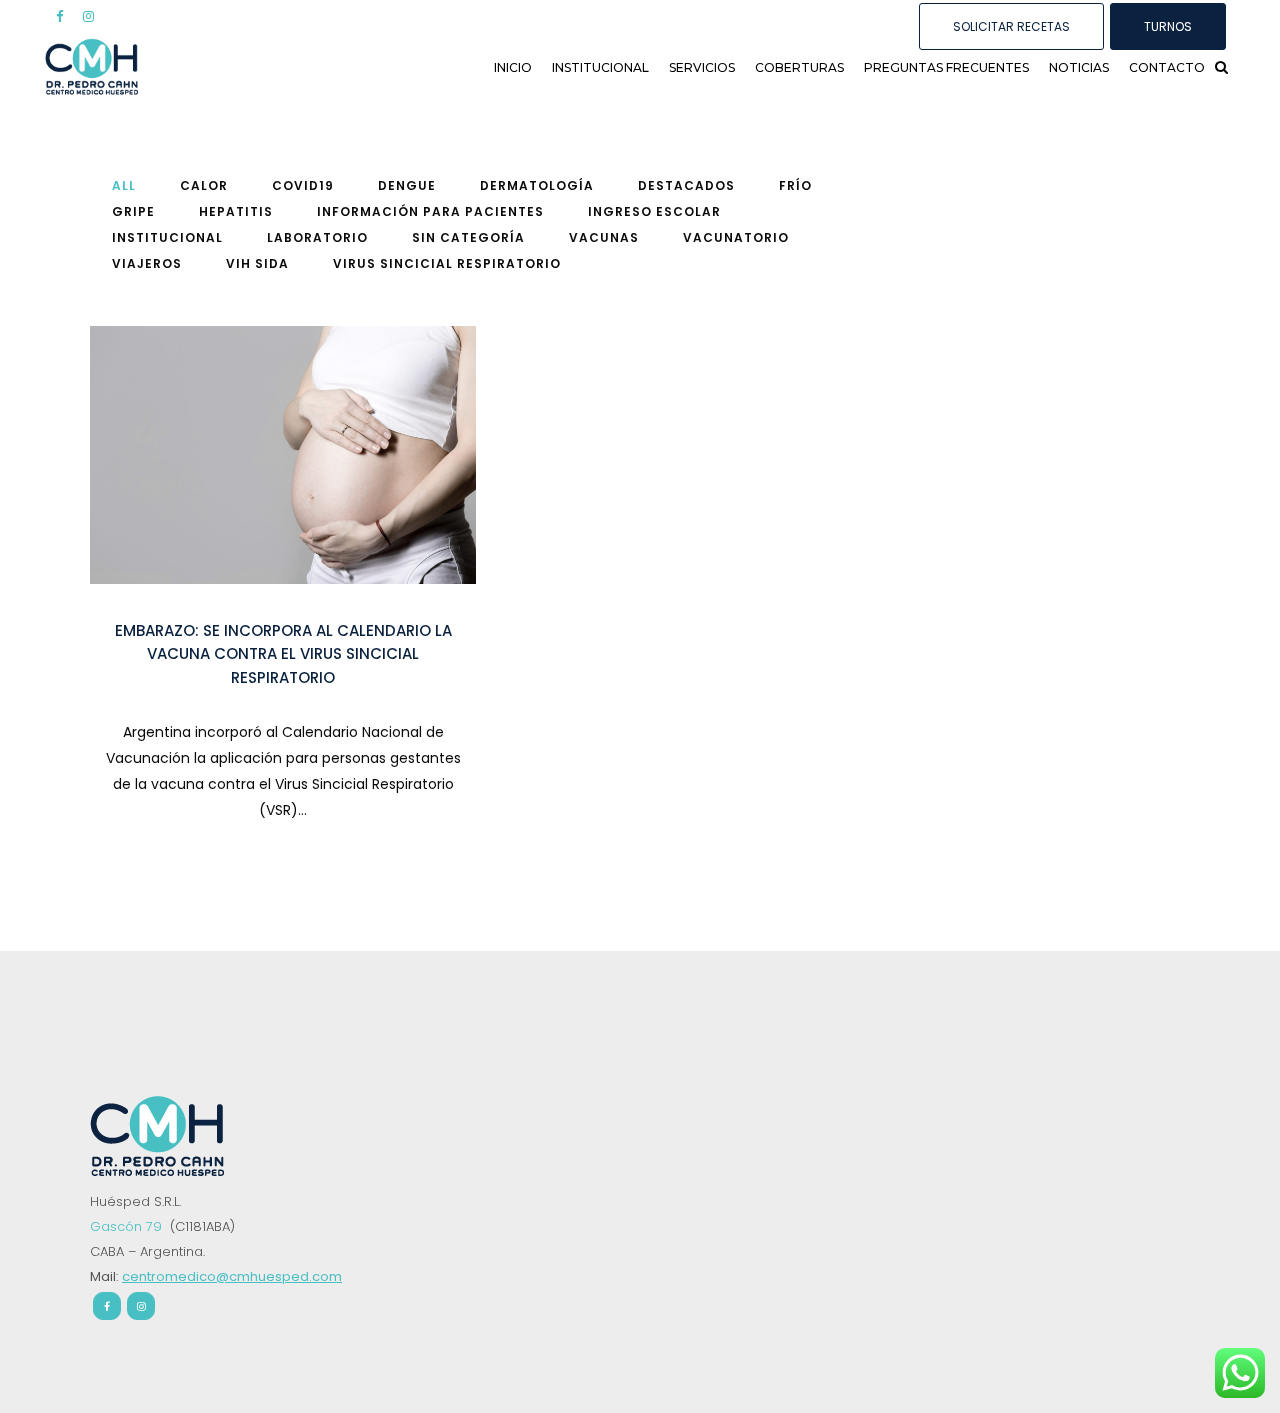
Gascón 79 (128, 1226)
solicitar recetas (1011, 26)
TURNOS (1168, 26)
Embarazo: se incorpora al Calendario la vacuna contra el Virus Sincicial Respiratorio (283, 654)
